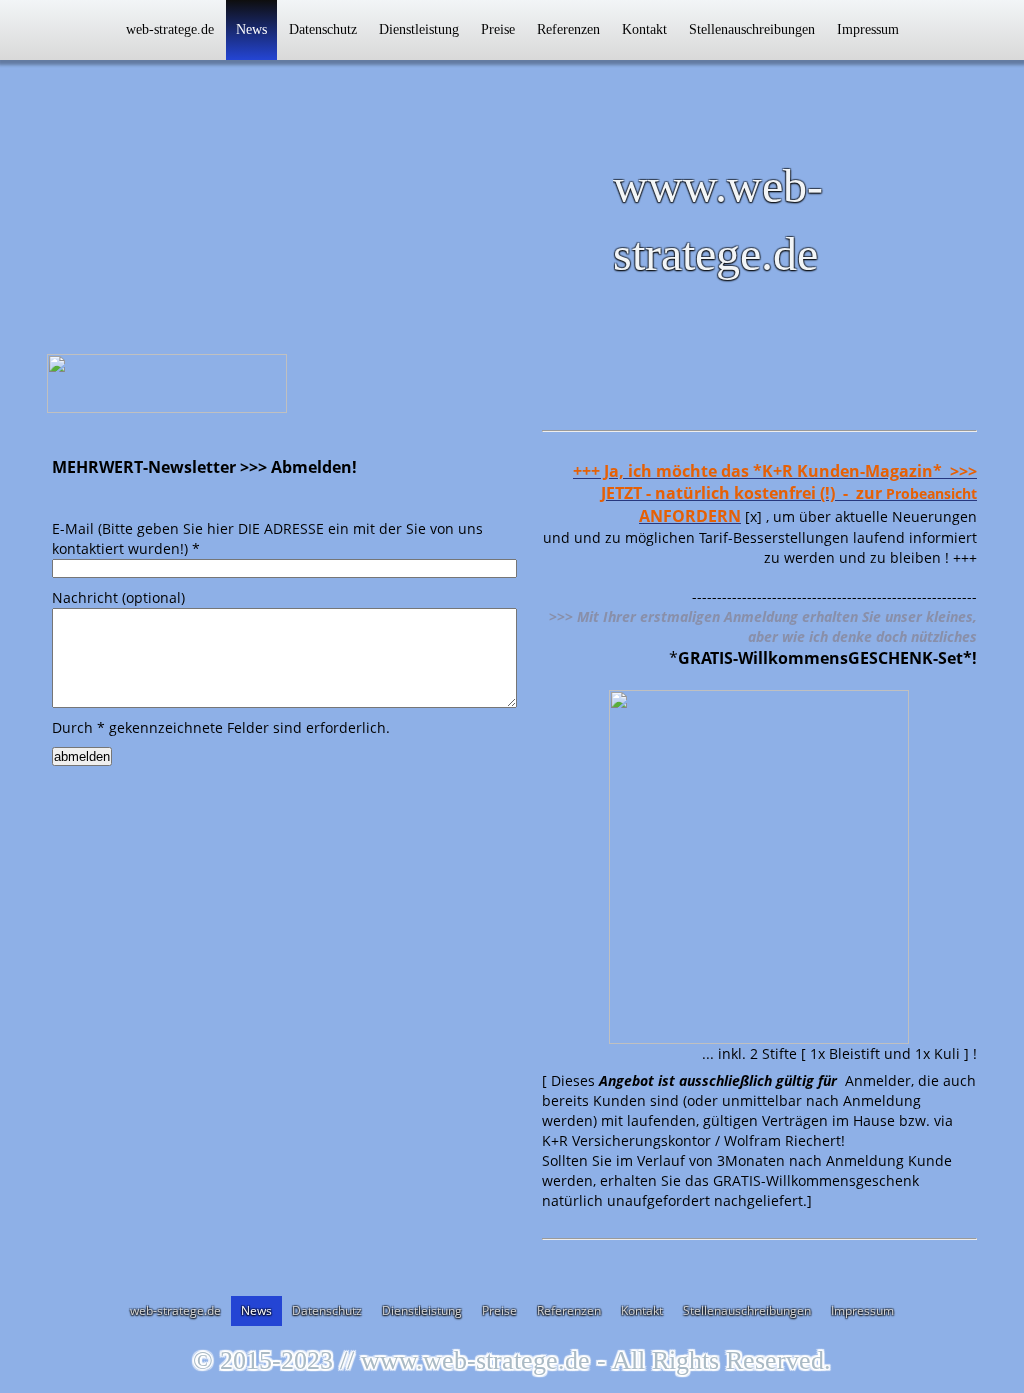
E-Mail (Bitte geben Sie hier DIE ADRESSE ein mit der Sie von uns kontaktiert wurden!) (267, 538)
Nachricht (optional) (118, 597)
